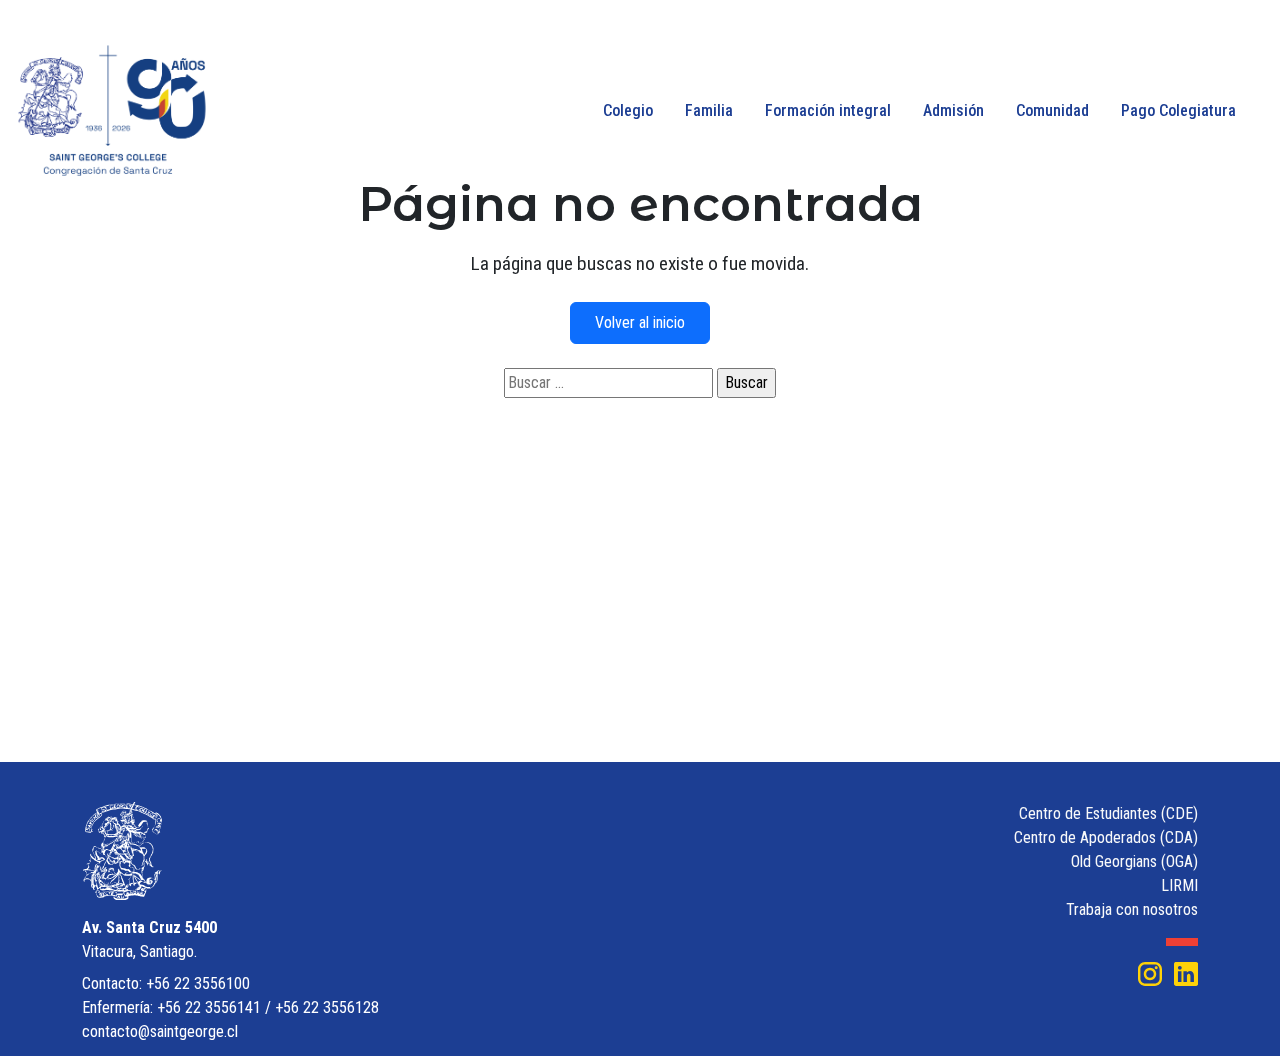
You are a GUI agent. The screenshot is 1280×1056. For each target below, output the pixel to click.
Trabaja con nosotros (1132, 909)
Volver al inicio (640, 322)
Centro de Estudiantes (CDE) (1108, 813)
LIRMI (1179, 885)
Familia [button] (709, 110)
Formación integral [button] (828, 110)
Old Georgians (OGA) (1134, 861)
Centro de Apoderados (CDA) (1106, 837)
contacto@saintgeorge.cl (160, 1031)
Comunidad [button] (1052, 110)
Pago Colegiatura (1178, 110)
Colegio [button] (628, 110)
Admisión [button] (953, 110)
